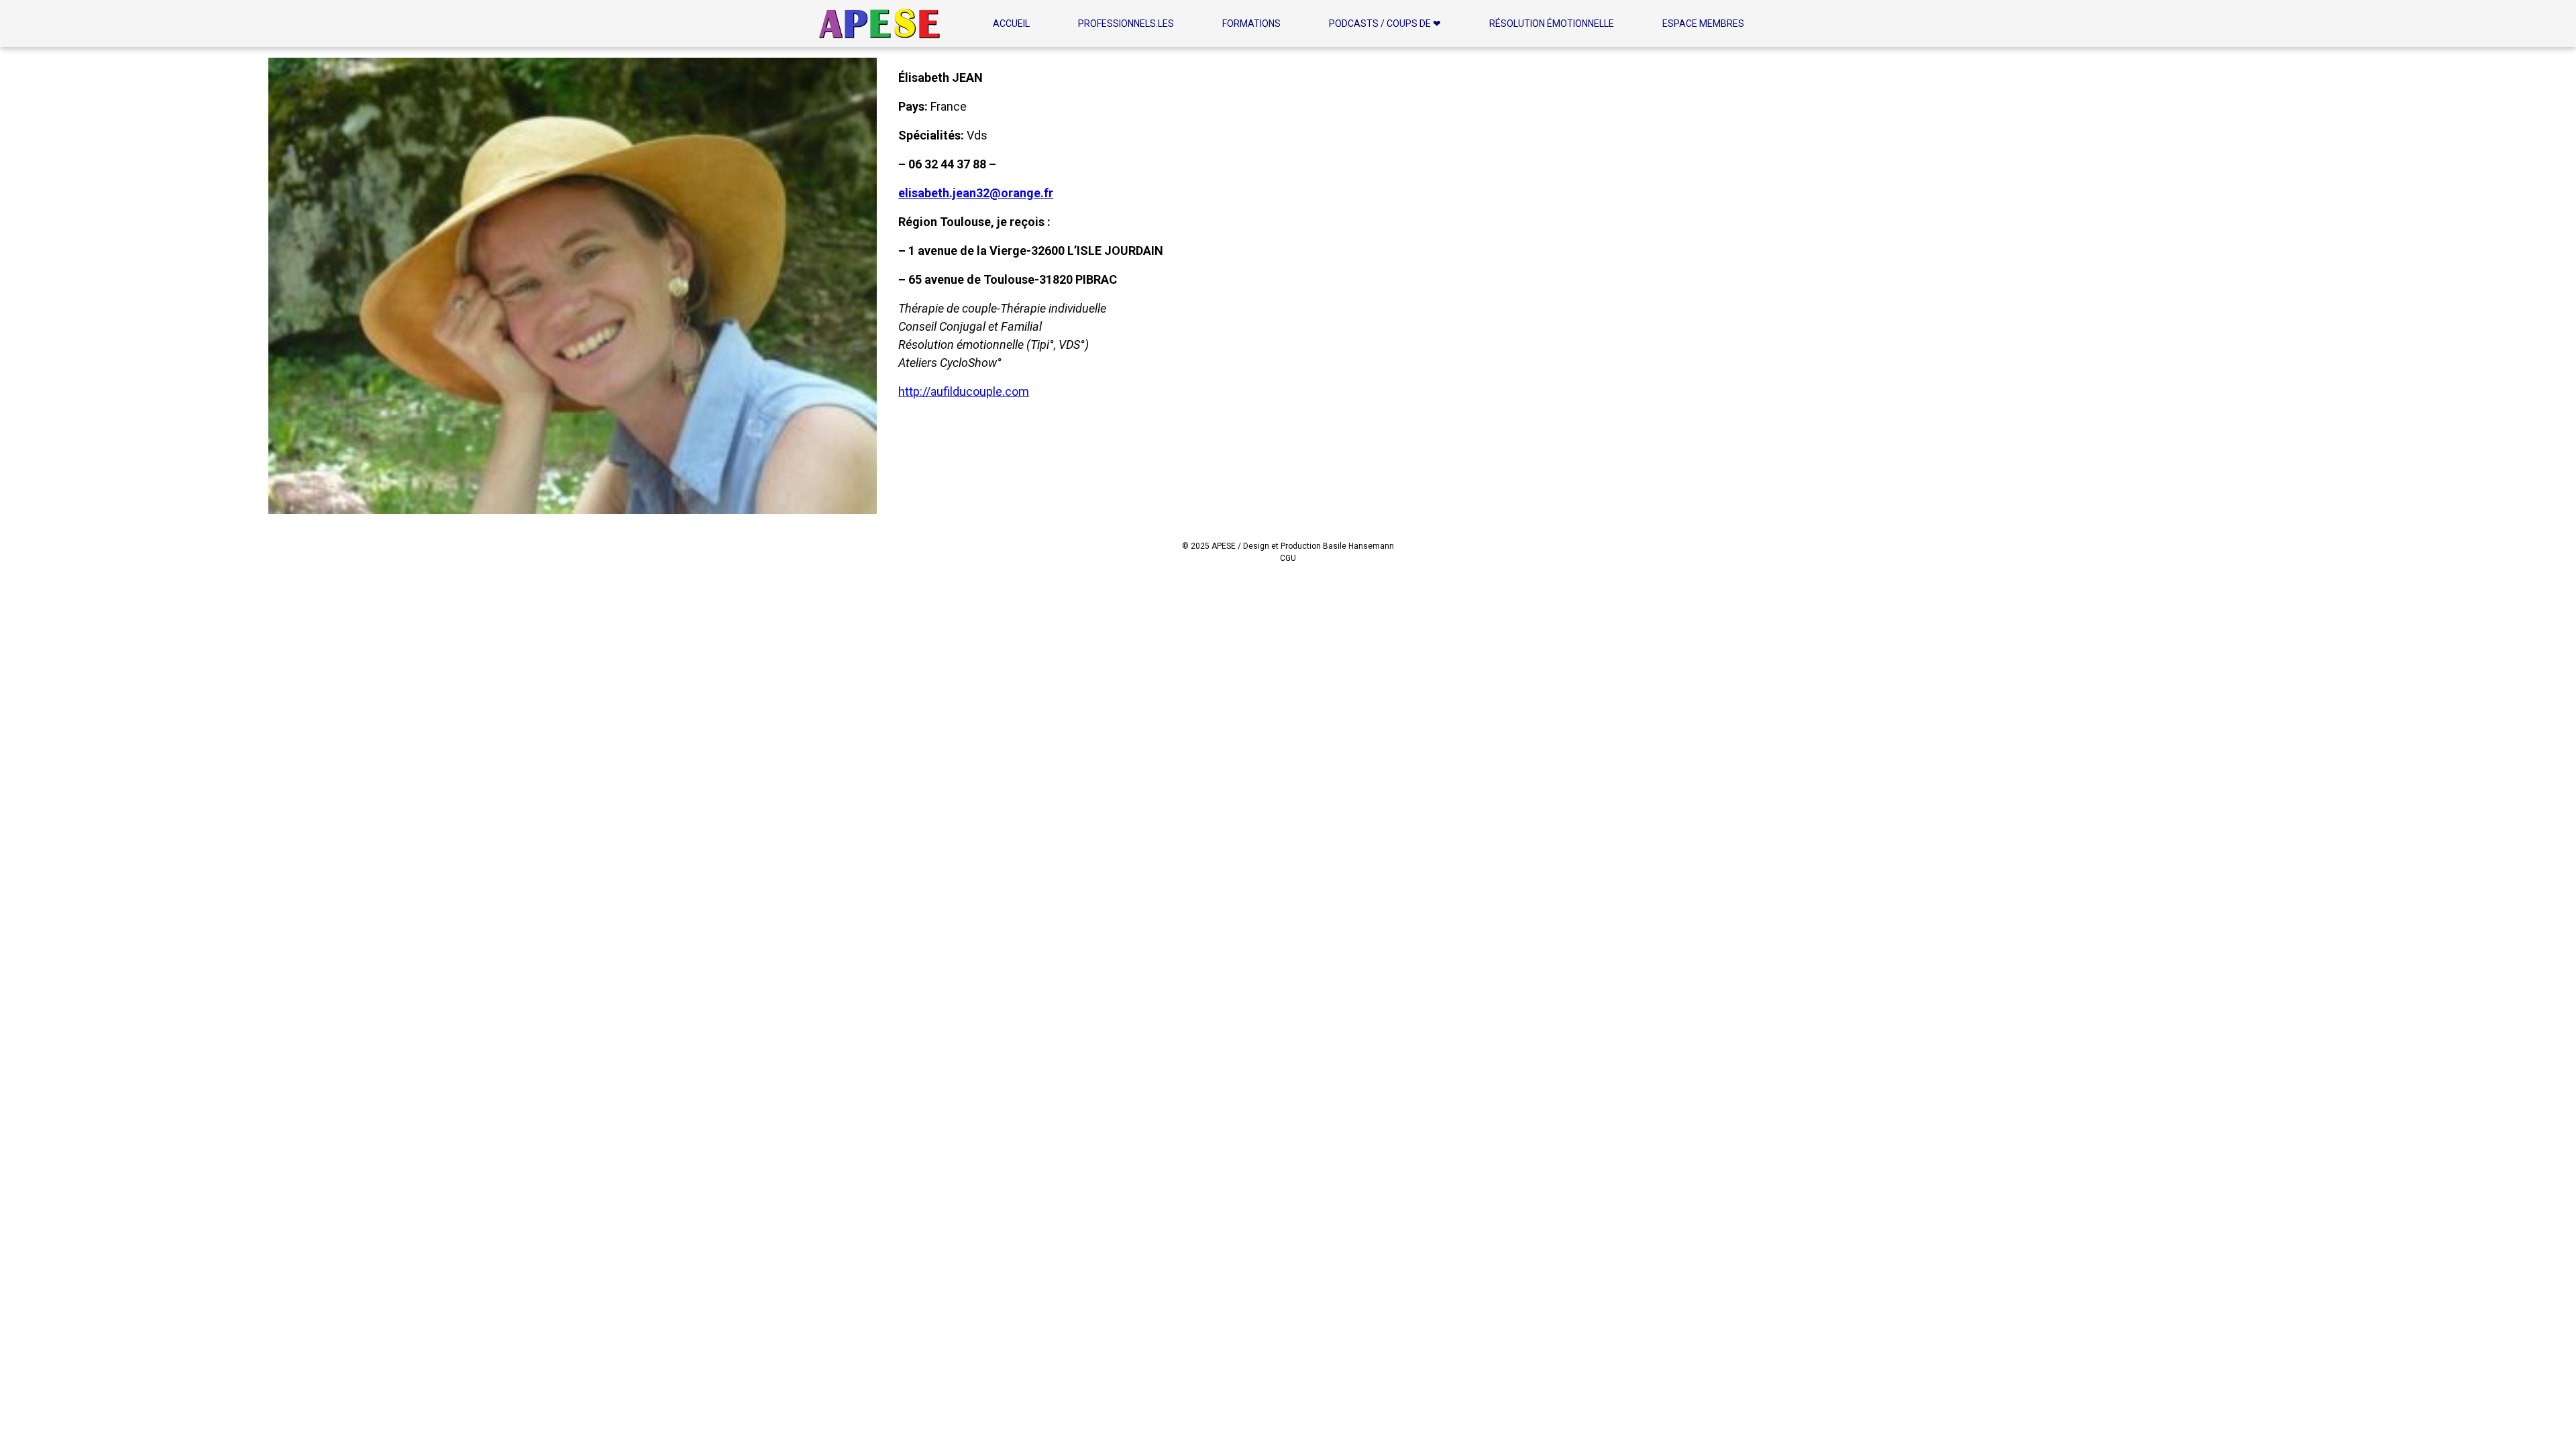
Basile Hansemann (1358, 546)
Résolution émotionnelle (1552, 23)
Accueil (1011, 23)
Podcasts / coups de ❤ (1385, 23)
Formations (1251, 23)
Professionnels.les (1126, 23)
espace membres (1703, 23)
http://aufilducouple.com (964, 391)
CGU (1288, 558)
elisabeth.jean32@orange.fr (976, 193)
